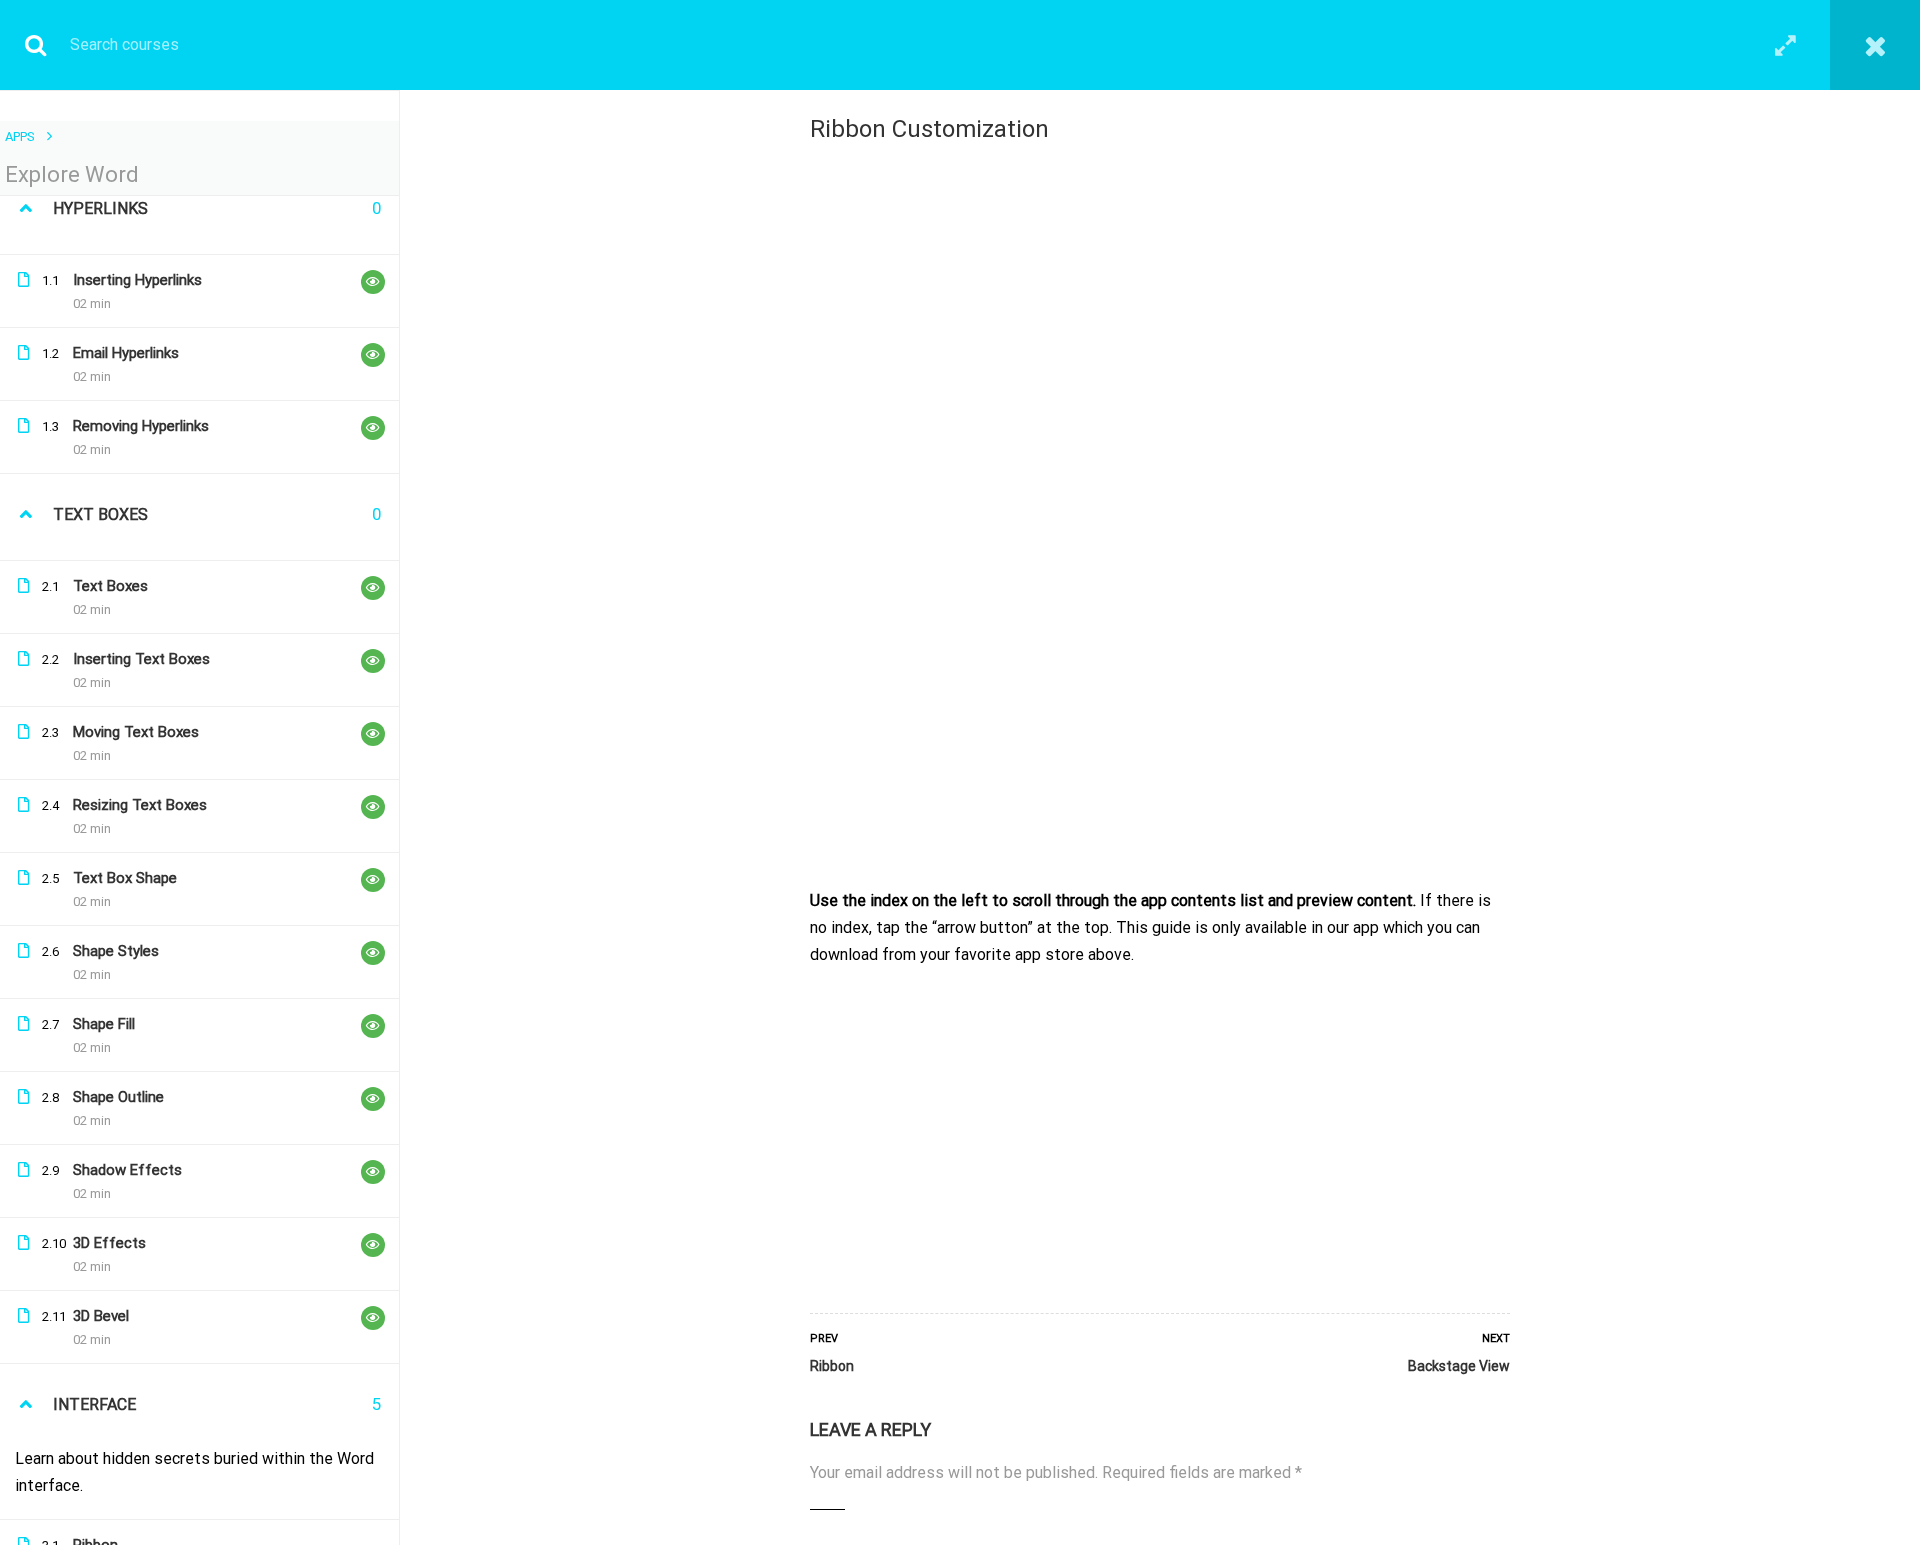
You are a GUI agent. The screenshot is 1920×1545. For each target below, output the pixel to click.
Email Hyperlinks (126, 353)
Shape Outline (118, 1097)
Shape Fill (104, 1024)
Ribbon (832, 1366)
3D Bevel (101, 1316)
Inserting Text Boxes (141, 659)
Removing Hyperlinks (141, 426)
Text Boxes (110, 586)
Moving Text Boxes (136, 732)
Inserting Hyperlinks (137, 280)
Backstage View (1459, 1366)
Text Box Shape (125, 878)
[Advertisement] (1160, 1135)
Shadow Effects (127, 1170)
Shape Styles (116, 951)
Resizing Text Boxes (140, 805)
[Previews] (373, 282)
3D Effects (109, 1243)
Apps (20, 136)
